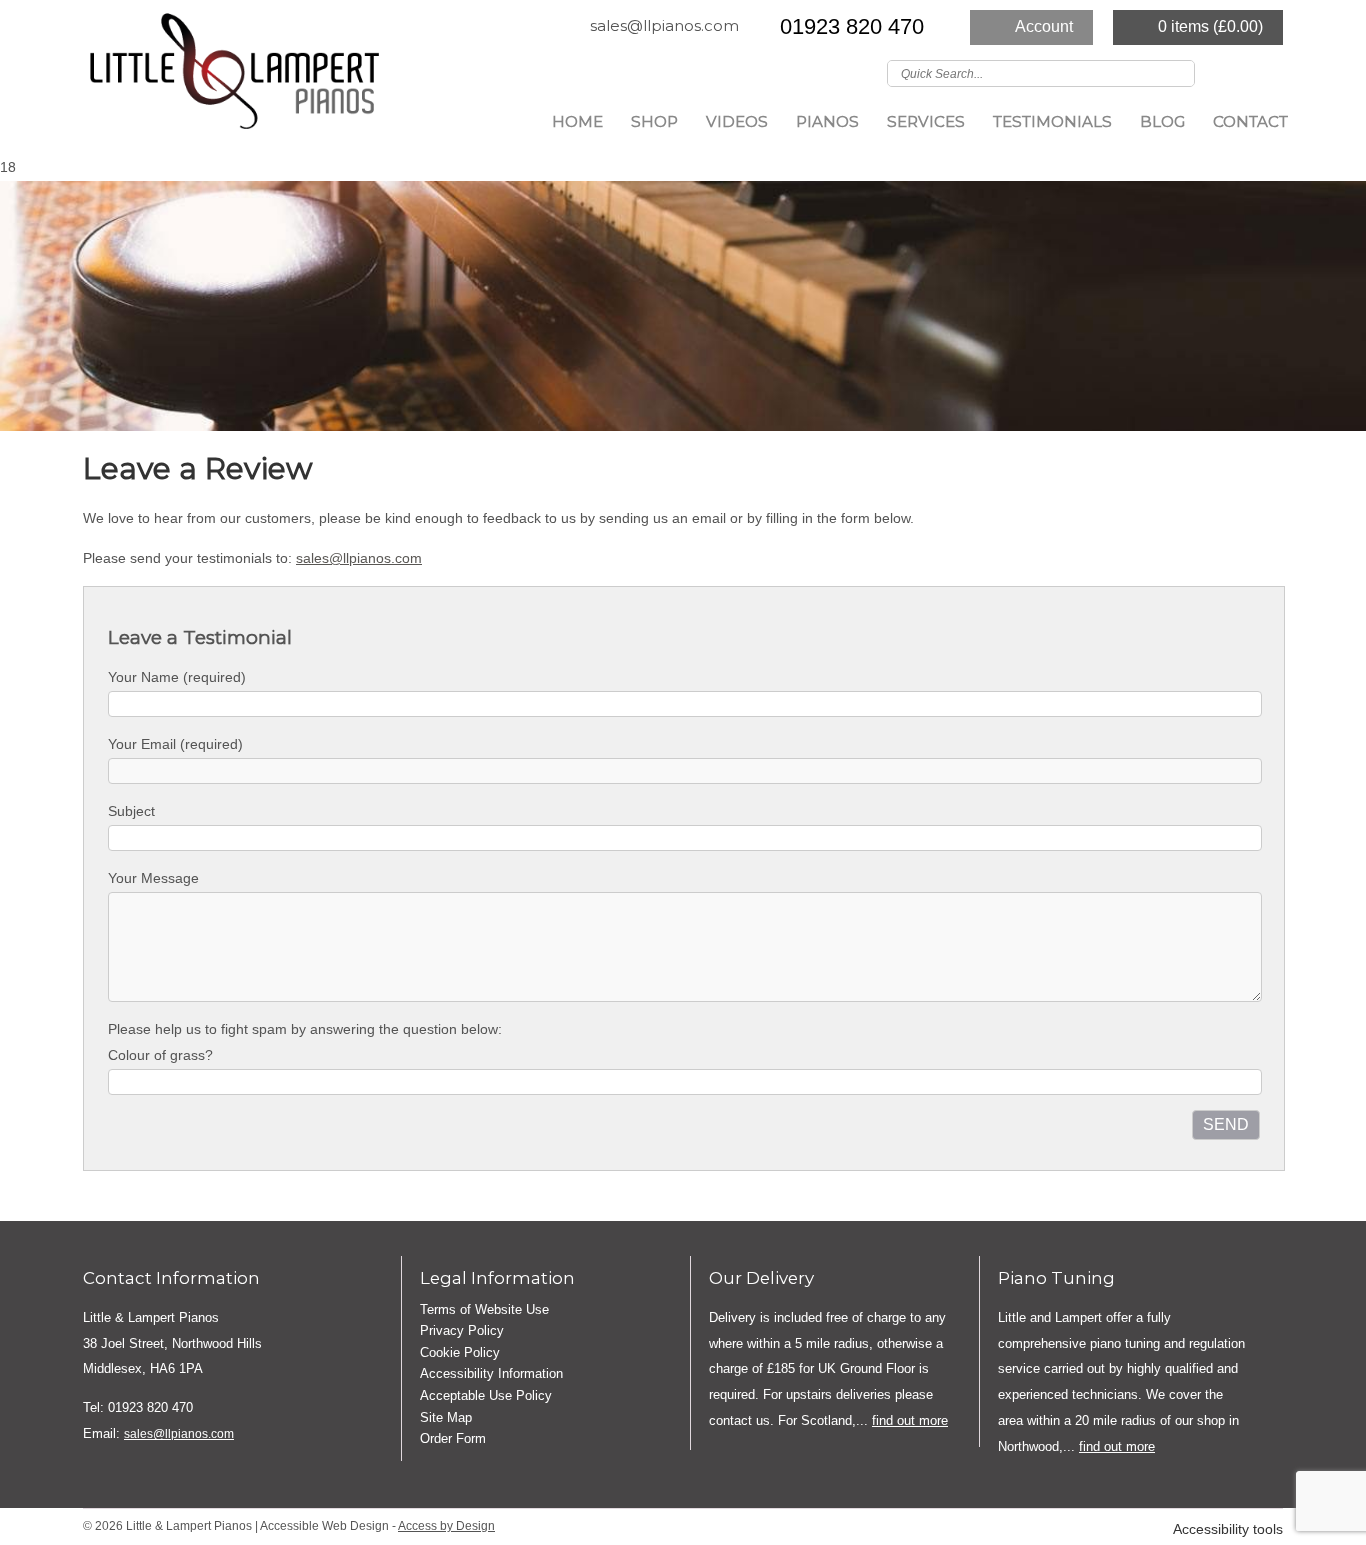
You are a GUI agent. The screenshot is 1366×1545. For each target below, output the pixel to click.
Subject (131, 811)
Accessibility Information (491, 1373)
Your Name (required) (177, 677)
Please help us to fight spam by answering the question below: (305, 1029)
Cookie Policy (460, 1352)
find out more (910, 1420)
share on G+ (159, 1191)
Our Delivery (761, 1278)
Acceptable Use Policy (486, 1395)
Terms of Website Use (484, 1309)
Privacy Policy (462, 1330)
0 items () (1210, 26)
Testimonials (1052, 121)
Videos (737, 121)
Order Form (453, 1438)
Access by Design (446, 1526)
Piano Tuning (1056, 1278)
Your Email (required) (175, 744)
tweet (133, 1191)
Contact (1250, 121)
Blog (1162, 121)
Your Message (153, 878)
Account (1044, 26)
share (108, 1191)
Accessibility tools (1228, 1529)
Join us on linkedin (1270, 72)
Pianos (827, 121)
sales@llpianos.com (664, 25)
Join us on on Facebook (1241, 72)
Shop (654, 121)
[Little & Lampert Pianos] (233, 77)
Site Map (446, 1417)
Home (577, 121)
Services (926, 121)
